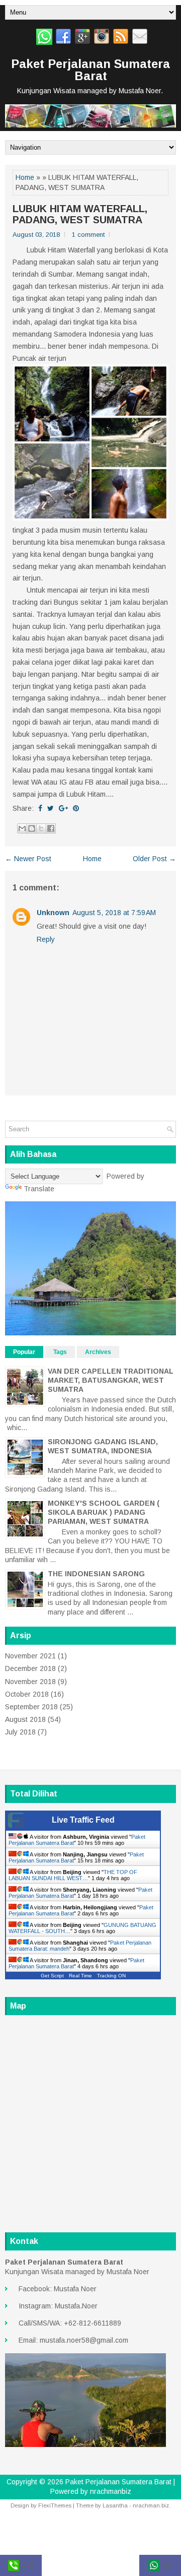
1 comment (88, 235)
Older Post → (154, 859)
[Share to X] (41, 828)
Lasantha (115, 2505)
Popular (24, 1352)
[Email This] (22, 828)
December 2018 (30, 1668)
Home (25, 177)
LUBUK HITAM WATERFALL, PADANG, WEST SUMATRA (80, 214)
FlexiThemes (55, 2505)
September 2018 (31, 1707)
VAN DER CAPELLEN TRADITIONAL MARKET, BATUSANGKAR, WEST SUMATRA (111, 1380)
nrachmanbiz (111, 2491)
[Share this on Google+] (63, 808)
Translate (39, 1189)
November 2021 (30, 1656)
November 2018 (30, 1682)
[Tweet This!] (51, 808)
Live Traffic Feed (83, 1820)
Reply (46, 939)
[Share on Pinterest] (76, 808)
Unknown (53, 913)
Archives (98, 1352)
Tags (60, 1352)
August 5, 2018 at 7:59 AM (114, 913)
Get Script (52, 1976)
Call (26, 2565)
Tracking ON (111, 1976)
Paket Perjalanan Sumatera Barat (90, 70)
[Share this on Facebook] (40, 808)
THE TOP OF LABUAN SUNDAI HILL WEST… (73, 1875)
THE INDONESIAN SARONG (96, 1574)
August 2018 (25, 1719)
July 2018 (20, 1732)
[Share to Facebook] (51, 828)
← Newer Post (28, 859)
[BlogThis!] (32, 828)
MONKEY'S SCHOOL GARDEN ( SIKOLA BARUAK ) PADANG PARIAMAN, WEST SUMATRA (104, 1512)
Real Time (80, 1976)
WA (166, 2565)
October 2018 (27, 1694)
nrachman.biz (151, 2505)
